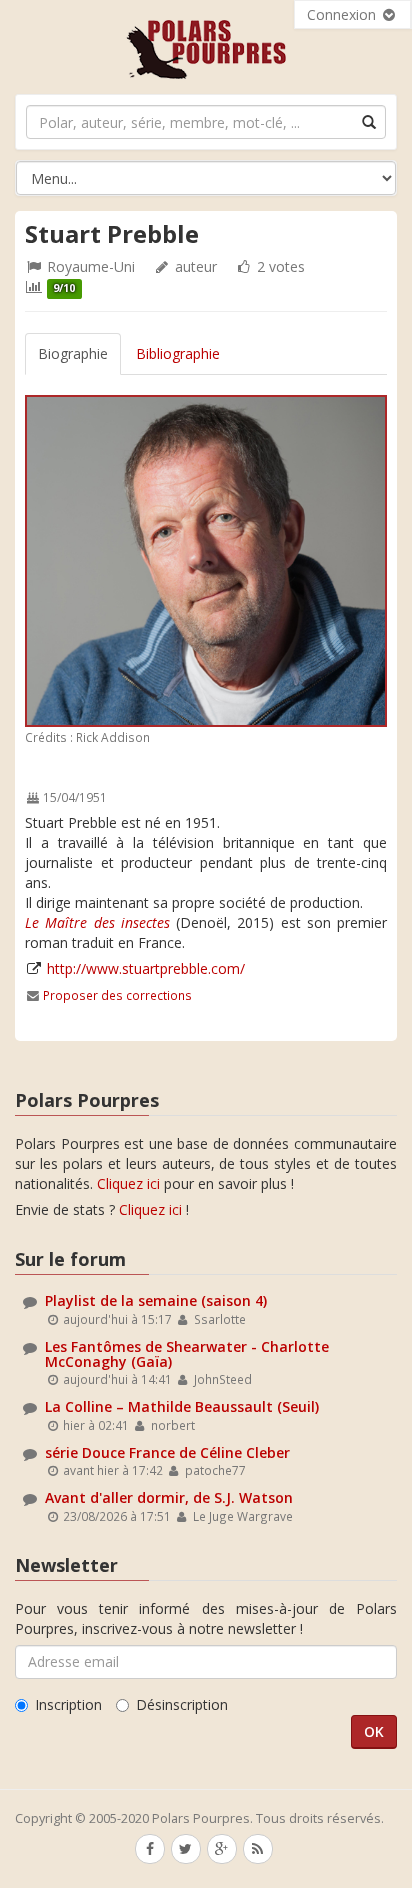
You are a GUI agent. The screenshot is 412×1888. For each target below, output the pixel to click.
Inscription (68, 1704)
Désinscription (182, 1704)
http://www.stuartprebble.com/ (146, 968)
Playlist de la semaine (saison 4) (156, 1300)
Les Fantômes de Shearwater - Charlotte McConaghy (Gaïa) (187, 1354)
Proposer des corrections (117, 995)
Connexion (343, 14)
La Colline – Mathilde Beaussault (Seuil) (182, 1406)
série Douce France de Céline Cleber (167, 1452)
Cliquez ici (128, 1183)
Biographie (73, 353)
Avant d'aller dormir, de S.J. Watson (169, 1497)
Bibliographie (178, 353)
